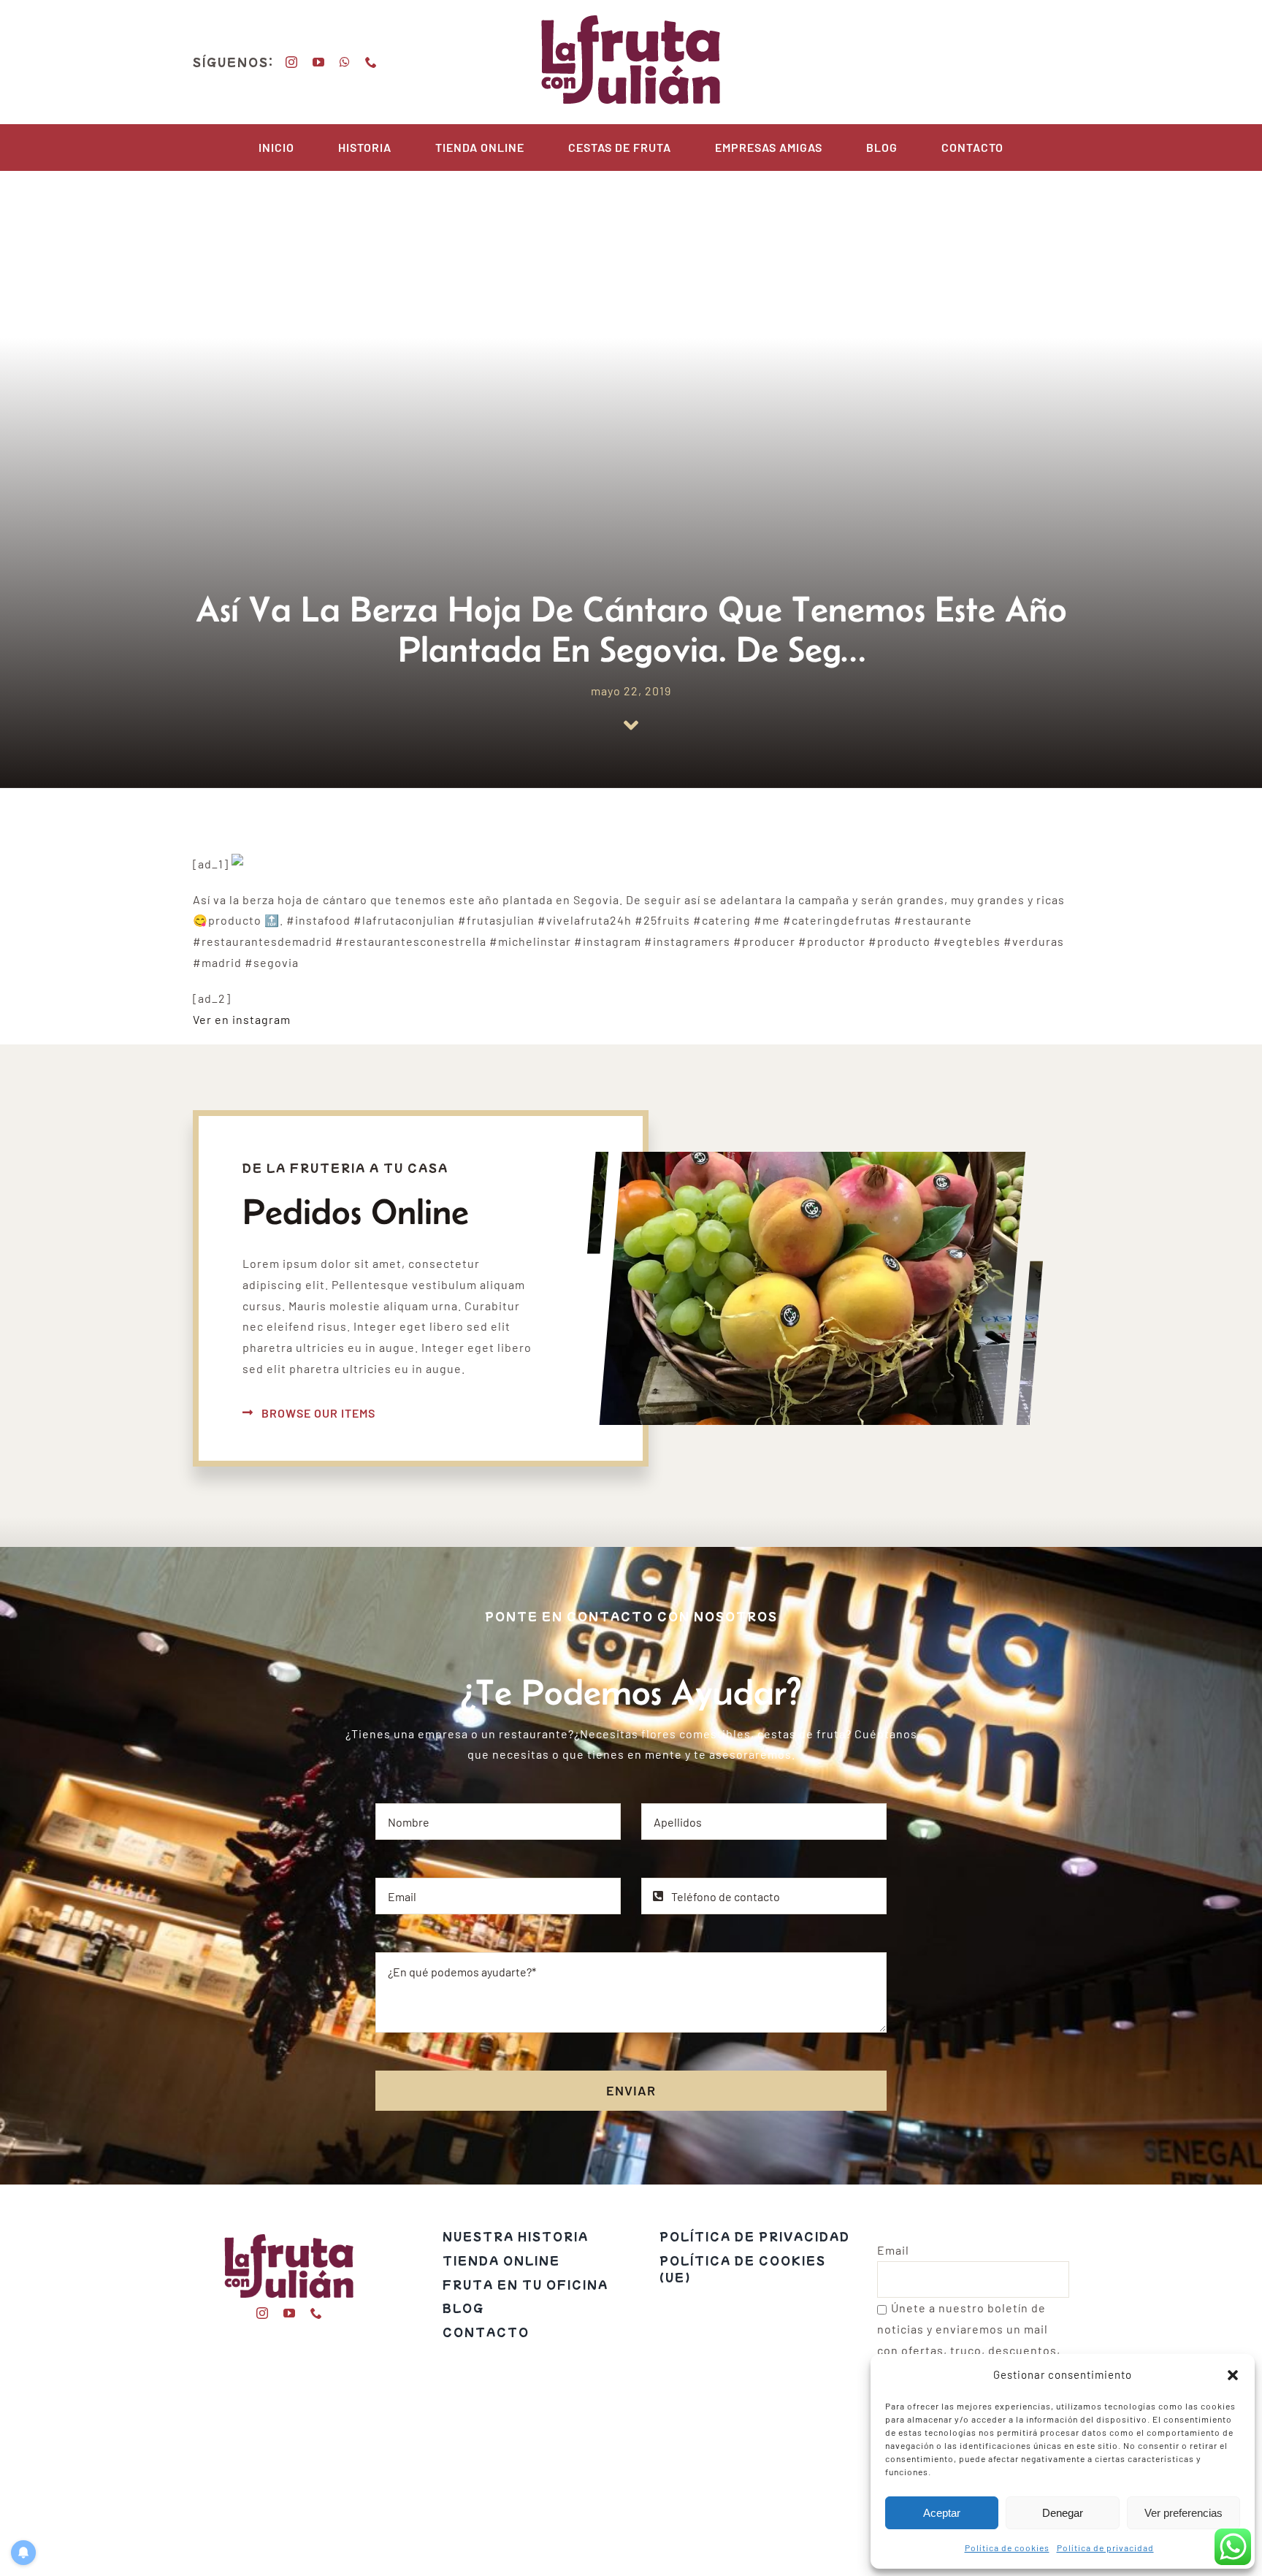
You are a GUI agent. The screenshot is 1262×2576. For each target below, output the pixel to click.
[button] (1233, 2375)
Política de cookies (1007, 2548)
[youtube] (319, 62)
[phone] (371, 62)
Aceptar (942, 2513)
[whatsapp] (345, 62)
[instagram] (292, 62)
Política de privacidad (1105, 2548)
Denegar (1063, 2513)
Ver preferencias (1183, 2513)
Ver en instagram (242, 1019)
